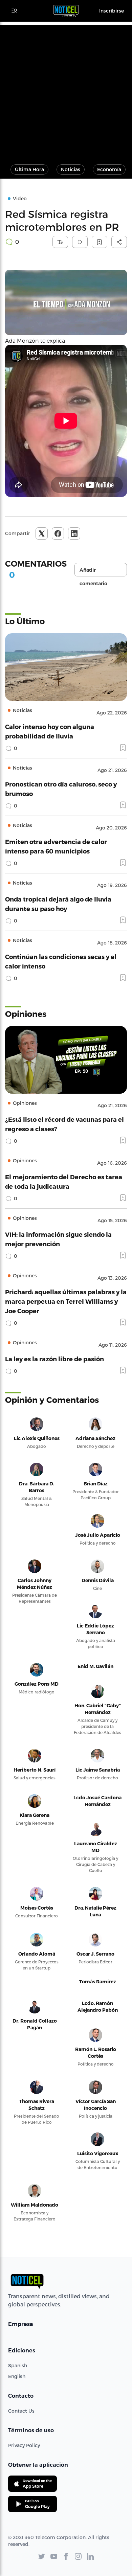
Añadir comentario (93, 572)
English (17, 2376)
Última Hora (29, 169)
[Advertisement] (66, 91)
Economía (109, 169)
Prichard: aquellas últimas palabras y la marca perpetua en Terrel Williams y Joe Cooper (66, 1301)
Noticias (71, 169)
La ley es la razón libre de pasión (54, 1359)
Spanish (18, 2365)
